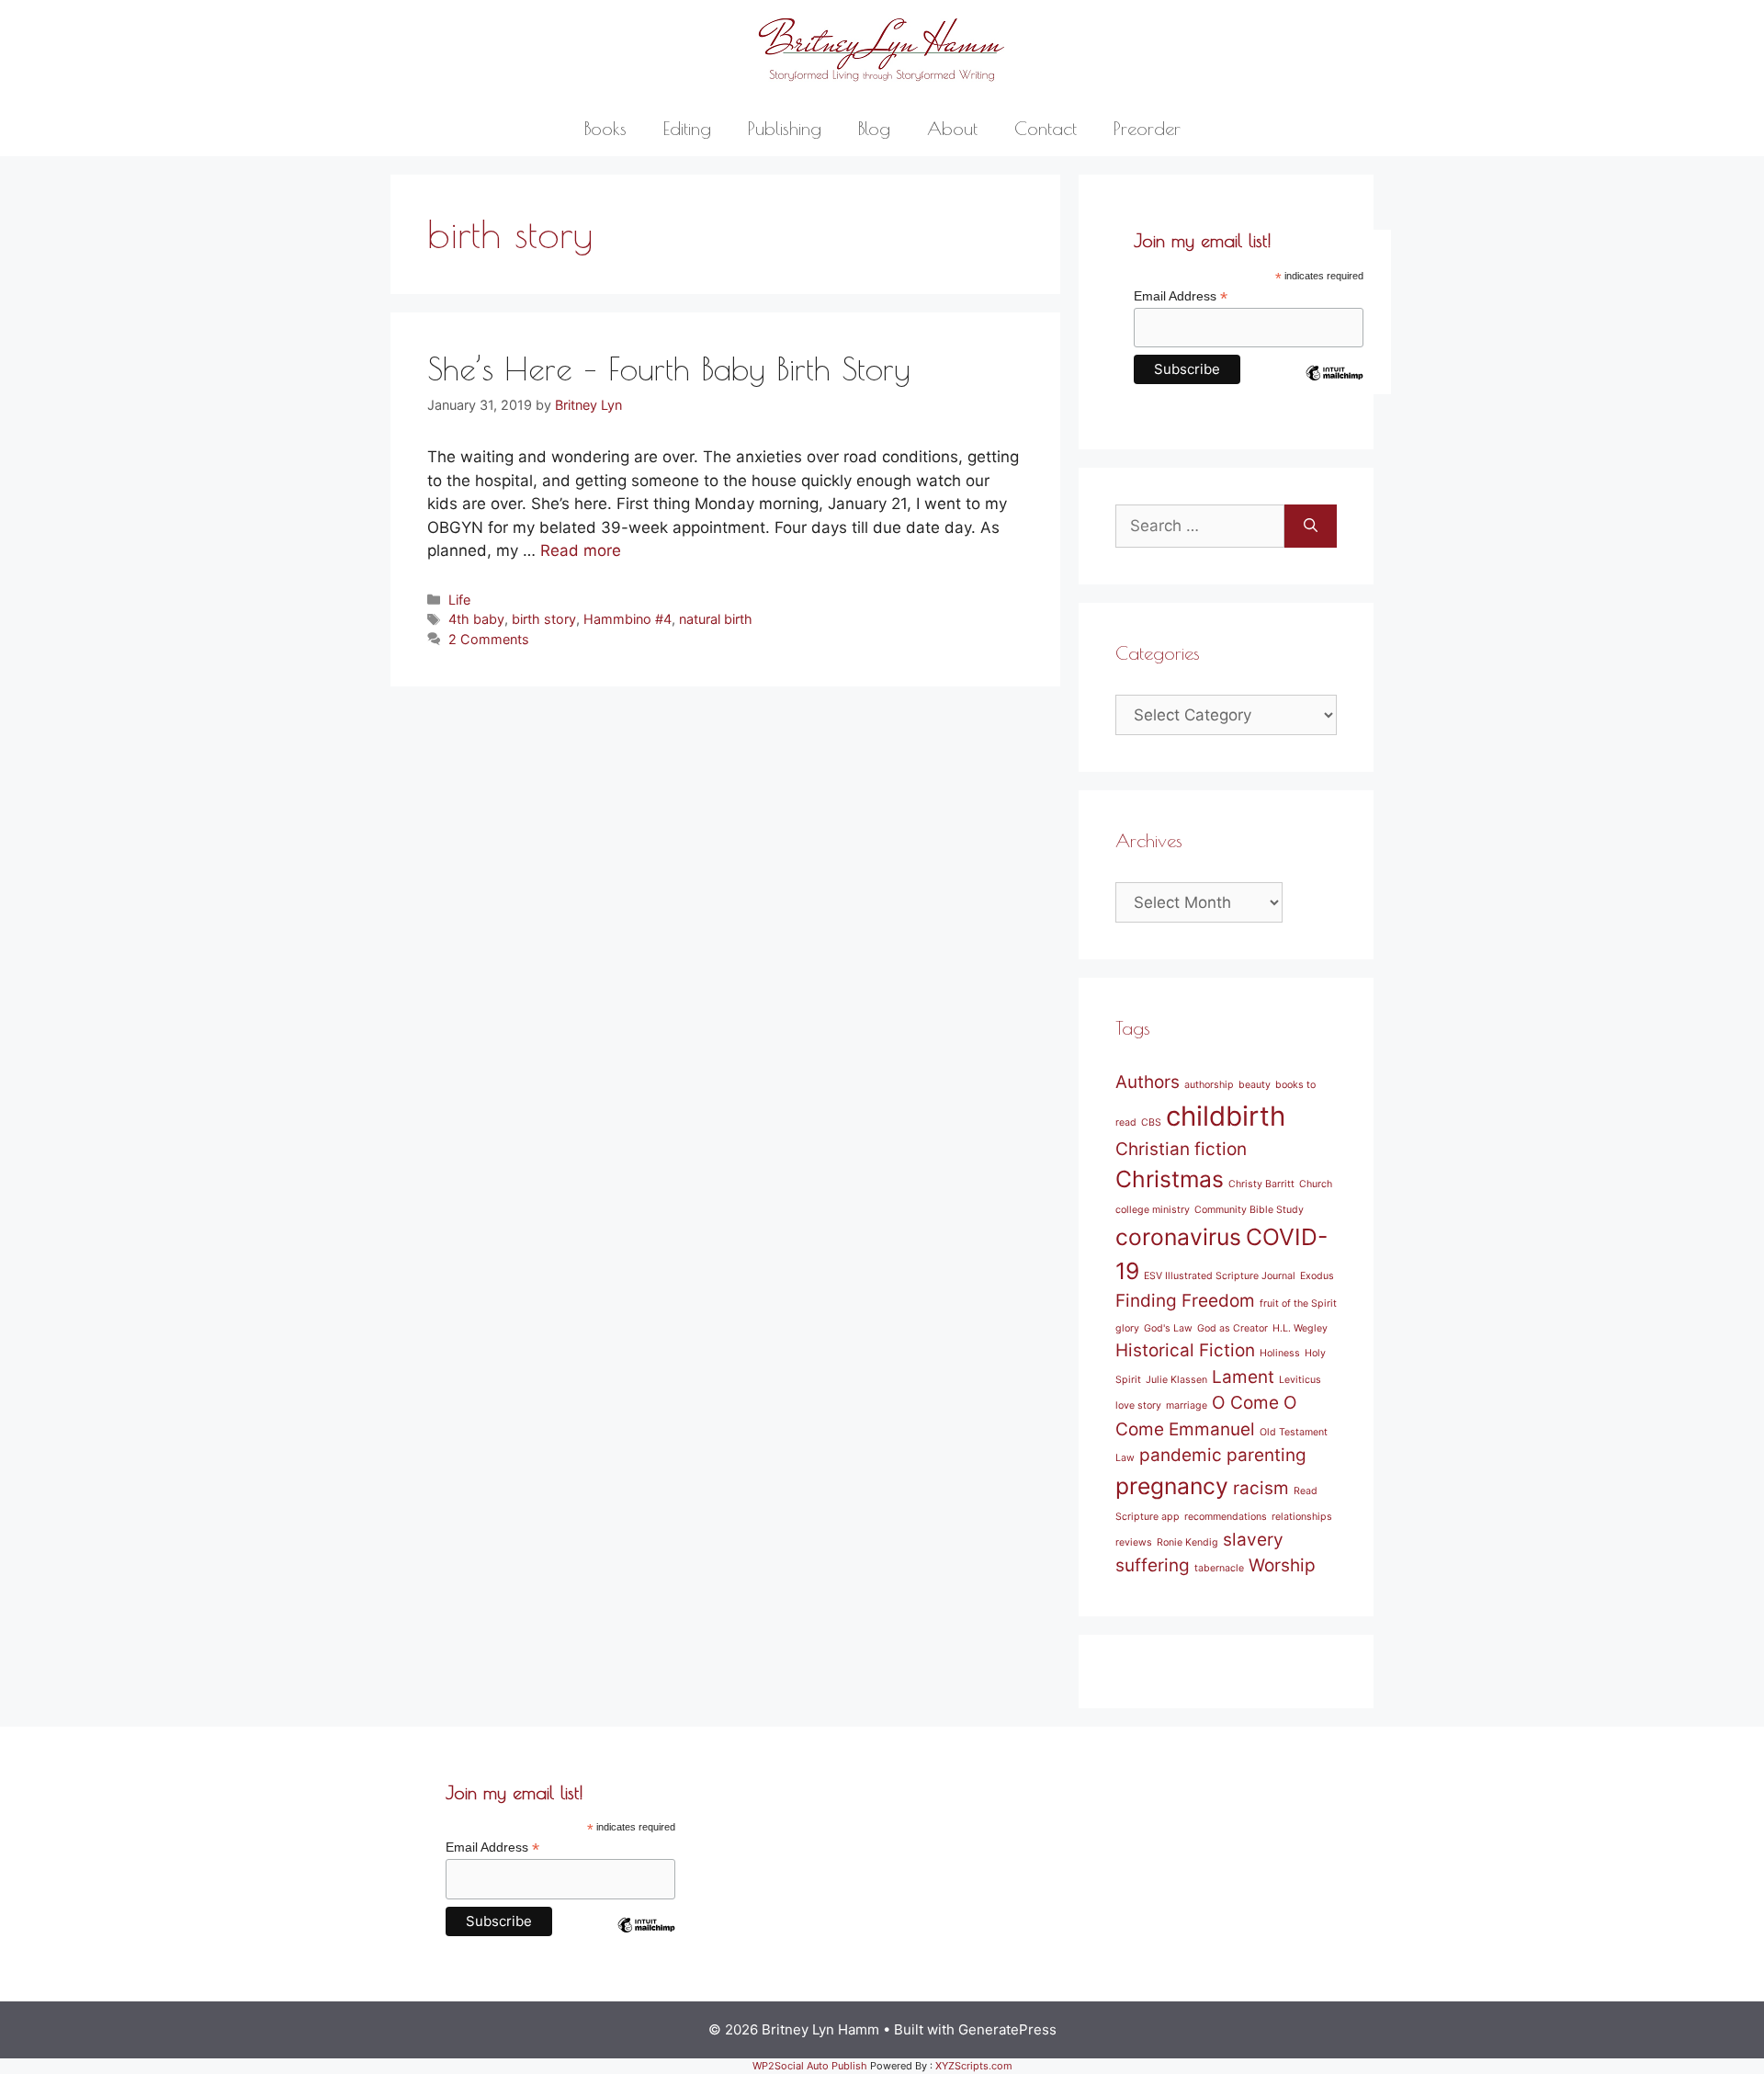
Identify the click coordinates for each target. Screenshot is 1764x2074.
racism (1261, 1488)
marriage (1187, 1405)
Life (459, 600)
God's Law (1168, 1328)
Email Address (1181, 296)
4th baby (476, 619)
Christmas (1170, 1179)
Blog (874, 128)
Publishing (785, 128)
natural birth (716, 619)
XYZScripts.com (974, 2066)
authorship (1209, 1085)
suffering (1153, 1565)
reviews (1134, 1542)
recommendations (1226, 1517)
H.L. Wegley (1300, 1328)
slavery (1253, 1540)
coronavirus (1178, 1237)
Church (1316, 1184)
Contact (1046, 128)
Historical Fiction (1185, 1350)
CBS (1151, 1122)
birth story (544, 619)
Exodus (1317, 1276)
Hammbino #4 (628, 619)
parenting (1266, 1455)
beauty (1255, 1085)
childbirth (1226, 1116)
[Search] (1311, 527)
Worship (1282, 1565)
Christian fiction (1181, 1149)
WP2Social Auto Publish (810, 2066)
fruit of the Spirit (1298, 1303)
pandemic (1181, 1455)
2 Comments (489, 639)
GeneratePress (1007, 2029)
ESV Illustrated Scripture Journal (1220, 1276)
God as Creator (1233, 1328)
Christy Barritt (1261, 1184)
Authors (1148, 1082)
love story (1138, 1405)
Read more (581, 550)
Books (605, 128)
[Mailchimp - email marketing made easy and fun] (1334, 387)
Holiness (1280, 1353)
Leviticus (1300, 1380)
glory (1127, 1328)
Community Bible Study (1249, 1210)
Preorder (1147, 128)
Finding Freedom (1185, 1301)
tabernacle (1219, 1568)
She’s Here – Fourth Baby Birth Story (669, 368)
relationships (1302, 1517)
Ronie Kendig (1187, 1542)
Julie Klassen (1176, 1380)
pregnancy (1172, 1486)
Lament (1243, 1377)
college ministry (1153, 1210)
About (952, 128)
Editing (687, 128)
